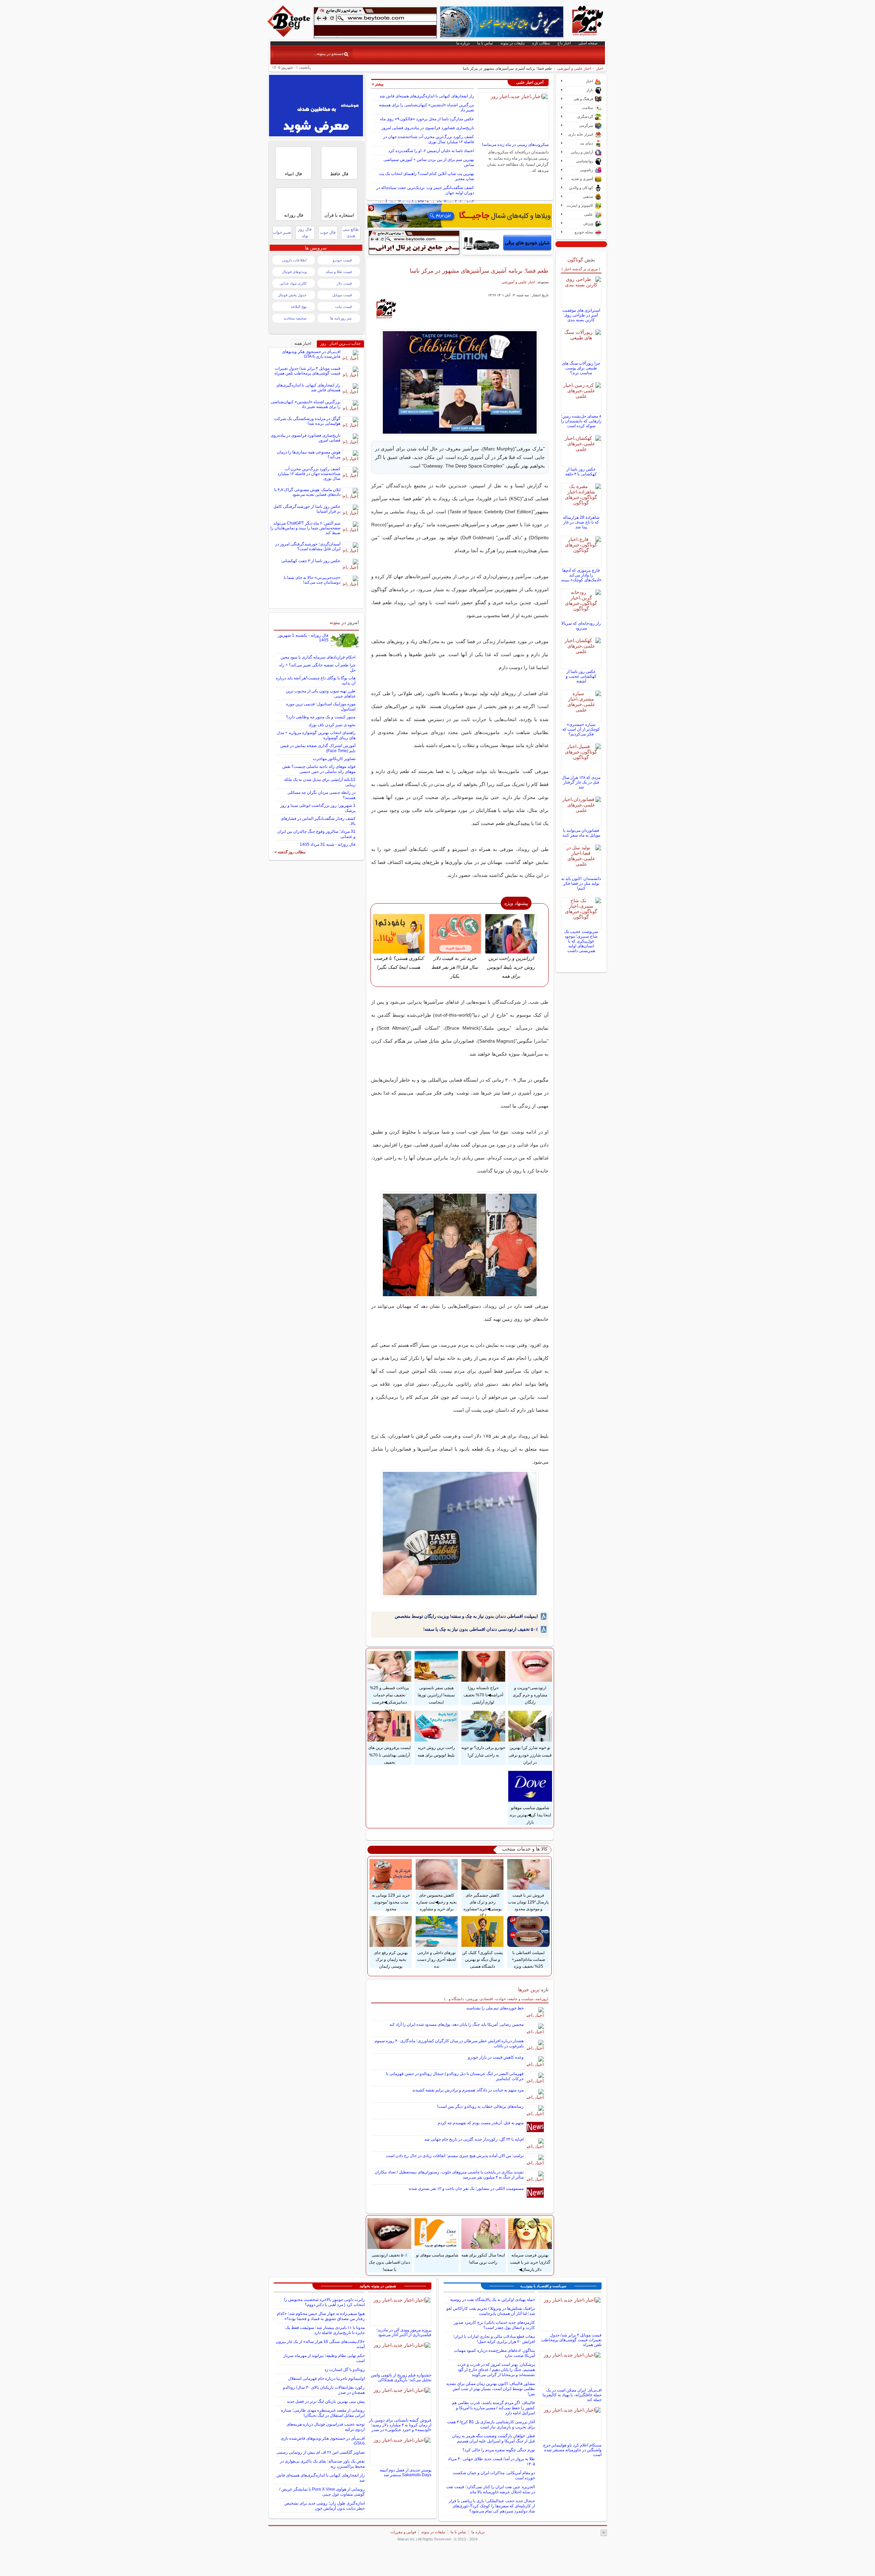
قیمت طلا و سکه (339, 272)
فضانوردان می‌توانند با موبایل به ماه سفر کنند (581, 833)
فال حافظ (339, 174)
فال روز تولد (305, 233)
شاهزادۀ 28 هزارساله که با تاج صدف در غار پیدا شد (581, 522)
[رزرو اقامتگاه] (460, 216)
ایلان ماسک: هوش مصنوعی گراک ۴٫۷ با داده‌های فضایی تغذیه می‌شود (307, 492)
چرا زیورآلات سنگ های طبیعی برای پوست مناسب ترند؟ (581, 368)
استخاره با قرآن (339, 215)
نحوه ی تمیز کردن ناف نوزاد (332, 725)
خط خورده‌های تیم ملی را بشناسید (495, 2008)
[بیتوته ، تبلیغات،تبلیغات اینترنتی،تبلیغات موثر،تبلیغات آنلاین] (375, 23)
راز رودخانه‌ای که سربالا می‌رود (581, 626)
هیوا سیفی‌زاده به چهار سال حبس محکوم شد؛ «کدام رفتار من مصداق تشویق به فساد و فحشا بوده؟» (321, 2316)
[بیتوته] (290, 35)
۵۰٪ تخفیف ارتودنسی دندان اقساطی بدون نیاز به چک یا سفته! (481, 1629)
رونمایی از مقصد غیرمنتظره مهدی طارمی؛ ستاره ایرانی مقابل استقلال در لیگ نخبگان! (323, 2413)
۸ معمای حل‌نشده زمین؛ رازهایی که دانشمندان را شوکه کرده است (581, 421)
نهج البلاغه (299, 307)
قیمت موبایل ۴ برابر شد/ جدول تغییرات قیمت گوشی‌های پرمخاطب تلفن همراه (307, 371)
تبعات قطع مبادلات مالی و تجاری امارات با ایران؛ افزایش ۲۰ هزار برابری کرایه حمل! (494, 2339)
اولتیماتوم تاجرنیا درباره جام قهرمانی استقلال (326, 2378)
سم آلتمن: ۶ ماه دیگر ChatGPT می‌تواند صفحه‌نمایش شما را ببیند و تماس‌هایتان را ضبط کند (305, 528)
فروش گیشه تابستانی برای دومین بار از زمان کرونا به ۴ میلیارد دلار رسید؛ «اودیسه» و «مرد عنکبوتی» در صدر (400, 2425)
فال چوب (328, 232)
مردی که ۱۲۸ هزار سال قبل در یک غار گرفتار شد (581, 782)
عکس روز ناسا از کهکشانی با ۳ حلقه (581, 472)
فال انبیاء (293, 174)
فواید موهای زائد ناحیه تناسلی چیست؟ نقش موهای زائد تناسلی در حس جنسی (319, 769)
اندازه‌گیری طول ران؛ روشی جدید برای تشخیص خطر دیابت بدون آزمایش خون (325, 2506)
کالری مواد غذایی (293, 283)
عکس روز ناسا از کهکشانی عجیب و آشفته (581, 676)
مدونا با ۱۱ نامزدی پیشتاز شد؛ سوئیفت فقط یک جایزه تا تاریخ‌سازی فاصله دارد (325, 2330)
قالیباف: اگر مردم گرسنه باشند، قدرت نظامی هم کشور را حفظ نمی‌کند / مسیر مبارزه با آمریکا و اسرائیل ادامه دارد (493, 2408)
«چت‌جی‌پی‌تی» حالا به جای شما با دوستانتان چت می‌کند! (312, 580)
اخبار (600, 68)
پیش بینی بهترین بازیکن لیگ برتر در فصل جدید (326, 2401)
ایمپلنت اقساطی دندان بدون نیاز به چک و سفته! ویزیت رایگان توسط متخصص (466, 1616)
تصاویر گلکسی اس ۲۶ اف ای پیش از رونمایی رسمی (321, 2452)
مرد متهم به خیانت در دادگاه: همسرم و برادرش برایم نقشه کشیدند (468, 2090)
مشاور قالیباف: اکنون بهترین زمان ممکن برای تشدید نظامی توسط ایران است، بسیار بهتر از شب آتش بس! (490, 2389)
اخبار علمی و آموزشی (574, 68)
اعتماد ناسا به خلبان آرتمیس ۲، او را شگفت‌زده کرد (431, 151)
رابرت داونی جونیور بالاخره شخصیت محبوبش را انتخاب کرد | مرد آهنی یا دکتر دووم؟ (324, 2302)
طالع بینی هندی (351, 233)
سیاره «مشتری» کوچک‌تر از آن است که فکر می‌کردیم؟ (581, 729)
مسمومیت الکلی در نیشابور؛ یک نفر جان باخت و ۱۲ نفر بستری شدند (466, 2188)
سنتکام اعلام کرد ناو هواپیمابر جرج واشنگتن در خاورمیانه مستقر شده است (572, 2450)
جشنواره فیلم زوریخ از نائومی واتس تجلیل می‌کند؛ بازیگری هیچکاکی (401, 2377)
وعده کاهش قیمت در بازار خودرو (496, 2057)
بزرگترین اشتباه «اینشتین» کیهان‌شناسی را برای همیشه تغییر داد (306, 404)
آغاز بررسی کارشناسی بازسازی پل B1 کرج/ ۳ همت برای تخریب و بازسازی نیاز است (491, 2424)
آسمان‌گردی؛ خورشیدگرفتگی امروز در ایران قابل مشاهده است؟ (308, 546)
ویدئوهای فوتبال (294, 272)
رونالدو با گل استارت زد (345, 2370)
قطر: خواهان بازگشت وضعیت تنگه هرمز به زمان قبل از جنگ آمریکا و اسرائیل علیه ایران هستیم (494, 2438)
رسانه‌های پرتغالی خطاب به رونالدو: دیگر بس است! (480, 2106)
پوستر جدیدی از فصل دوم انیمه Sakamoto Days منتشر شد (406, 2472)
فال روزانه (294, 215)
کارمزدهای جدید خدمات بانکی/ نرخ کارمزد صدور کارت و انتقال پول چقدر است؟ (494, 2325)
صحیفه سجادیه (295, 318)
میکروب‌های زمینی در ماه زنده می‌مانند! (515, 145)
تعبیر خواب (282, 232)
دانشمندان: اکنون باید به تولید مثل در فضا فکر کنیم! (581, 883)
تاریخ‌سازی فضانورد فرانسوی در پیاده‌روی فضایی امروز (428, 128)
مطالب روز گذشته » (290, 852)
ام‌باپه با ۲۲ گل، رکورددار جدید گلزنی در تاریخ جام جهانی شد (474, 2139)
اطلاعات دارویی (294, 260)
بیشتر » (378, 84)
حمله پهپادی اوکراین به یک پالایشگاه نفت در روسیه (493, 2300)
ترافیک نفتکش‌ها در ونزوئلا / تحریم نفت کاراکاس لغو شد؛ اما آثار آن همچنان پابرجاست (491, 2311)
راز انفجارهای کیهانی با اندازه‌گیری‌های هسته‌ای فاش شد (427, 96)
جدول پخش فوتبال (292, 295)
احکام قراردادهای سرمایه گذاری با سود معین (318, 657)
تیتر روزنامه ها (341, 318)
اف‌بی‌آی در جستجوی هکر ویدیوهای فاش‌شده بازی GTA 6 (311, 354)
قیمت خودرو (342, 260)
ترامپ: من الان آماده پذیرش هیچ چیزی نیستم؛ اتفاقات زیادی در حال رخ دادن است (455, 2156)
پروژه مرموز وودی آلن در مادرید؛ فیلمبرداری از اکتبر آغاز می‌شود (404, 2332)
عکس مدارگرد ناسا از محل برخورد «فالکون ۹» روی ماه (427, 119)
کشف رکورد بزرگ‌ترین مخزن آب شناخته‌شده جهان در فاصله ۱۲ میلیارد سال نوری (429, 139)
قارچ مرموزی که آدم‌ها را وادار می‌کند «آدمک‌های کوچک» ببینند (581, 575)
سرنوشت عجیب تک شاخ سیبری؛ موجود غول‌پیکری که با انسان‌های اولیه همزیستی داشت (581, 941)
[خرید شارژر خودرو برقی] (507, 243)
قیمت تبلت (343, 307)
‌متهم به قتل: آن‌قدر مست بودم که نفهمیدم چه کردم (481, 2123)
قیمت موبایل (342, 295)
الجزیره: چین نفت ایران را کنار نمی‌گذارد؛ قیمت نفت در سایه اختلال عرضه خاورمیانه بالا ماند (490, 2489)
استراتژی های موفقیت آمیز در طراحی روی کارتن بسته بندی (581, 315)
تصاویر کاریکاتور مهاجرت (334, 759)
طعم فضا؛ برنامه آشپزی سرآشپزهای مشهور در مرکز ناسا (479, 271)
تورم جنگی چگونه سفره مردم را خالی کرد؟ (499, 2450)
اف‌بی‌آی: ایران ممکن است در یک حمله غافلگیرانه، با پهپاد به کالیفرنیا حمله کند (572, 2395)
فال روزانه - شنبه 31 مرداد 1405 (328, 844)
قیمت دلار (344, 283)
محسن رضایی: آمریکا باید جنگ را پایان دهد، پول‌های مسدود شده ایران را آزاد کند (456, 2024)
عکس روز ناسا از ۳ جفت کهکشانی (311, 561)
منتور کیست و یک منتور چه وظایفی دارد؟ (321, 717)
